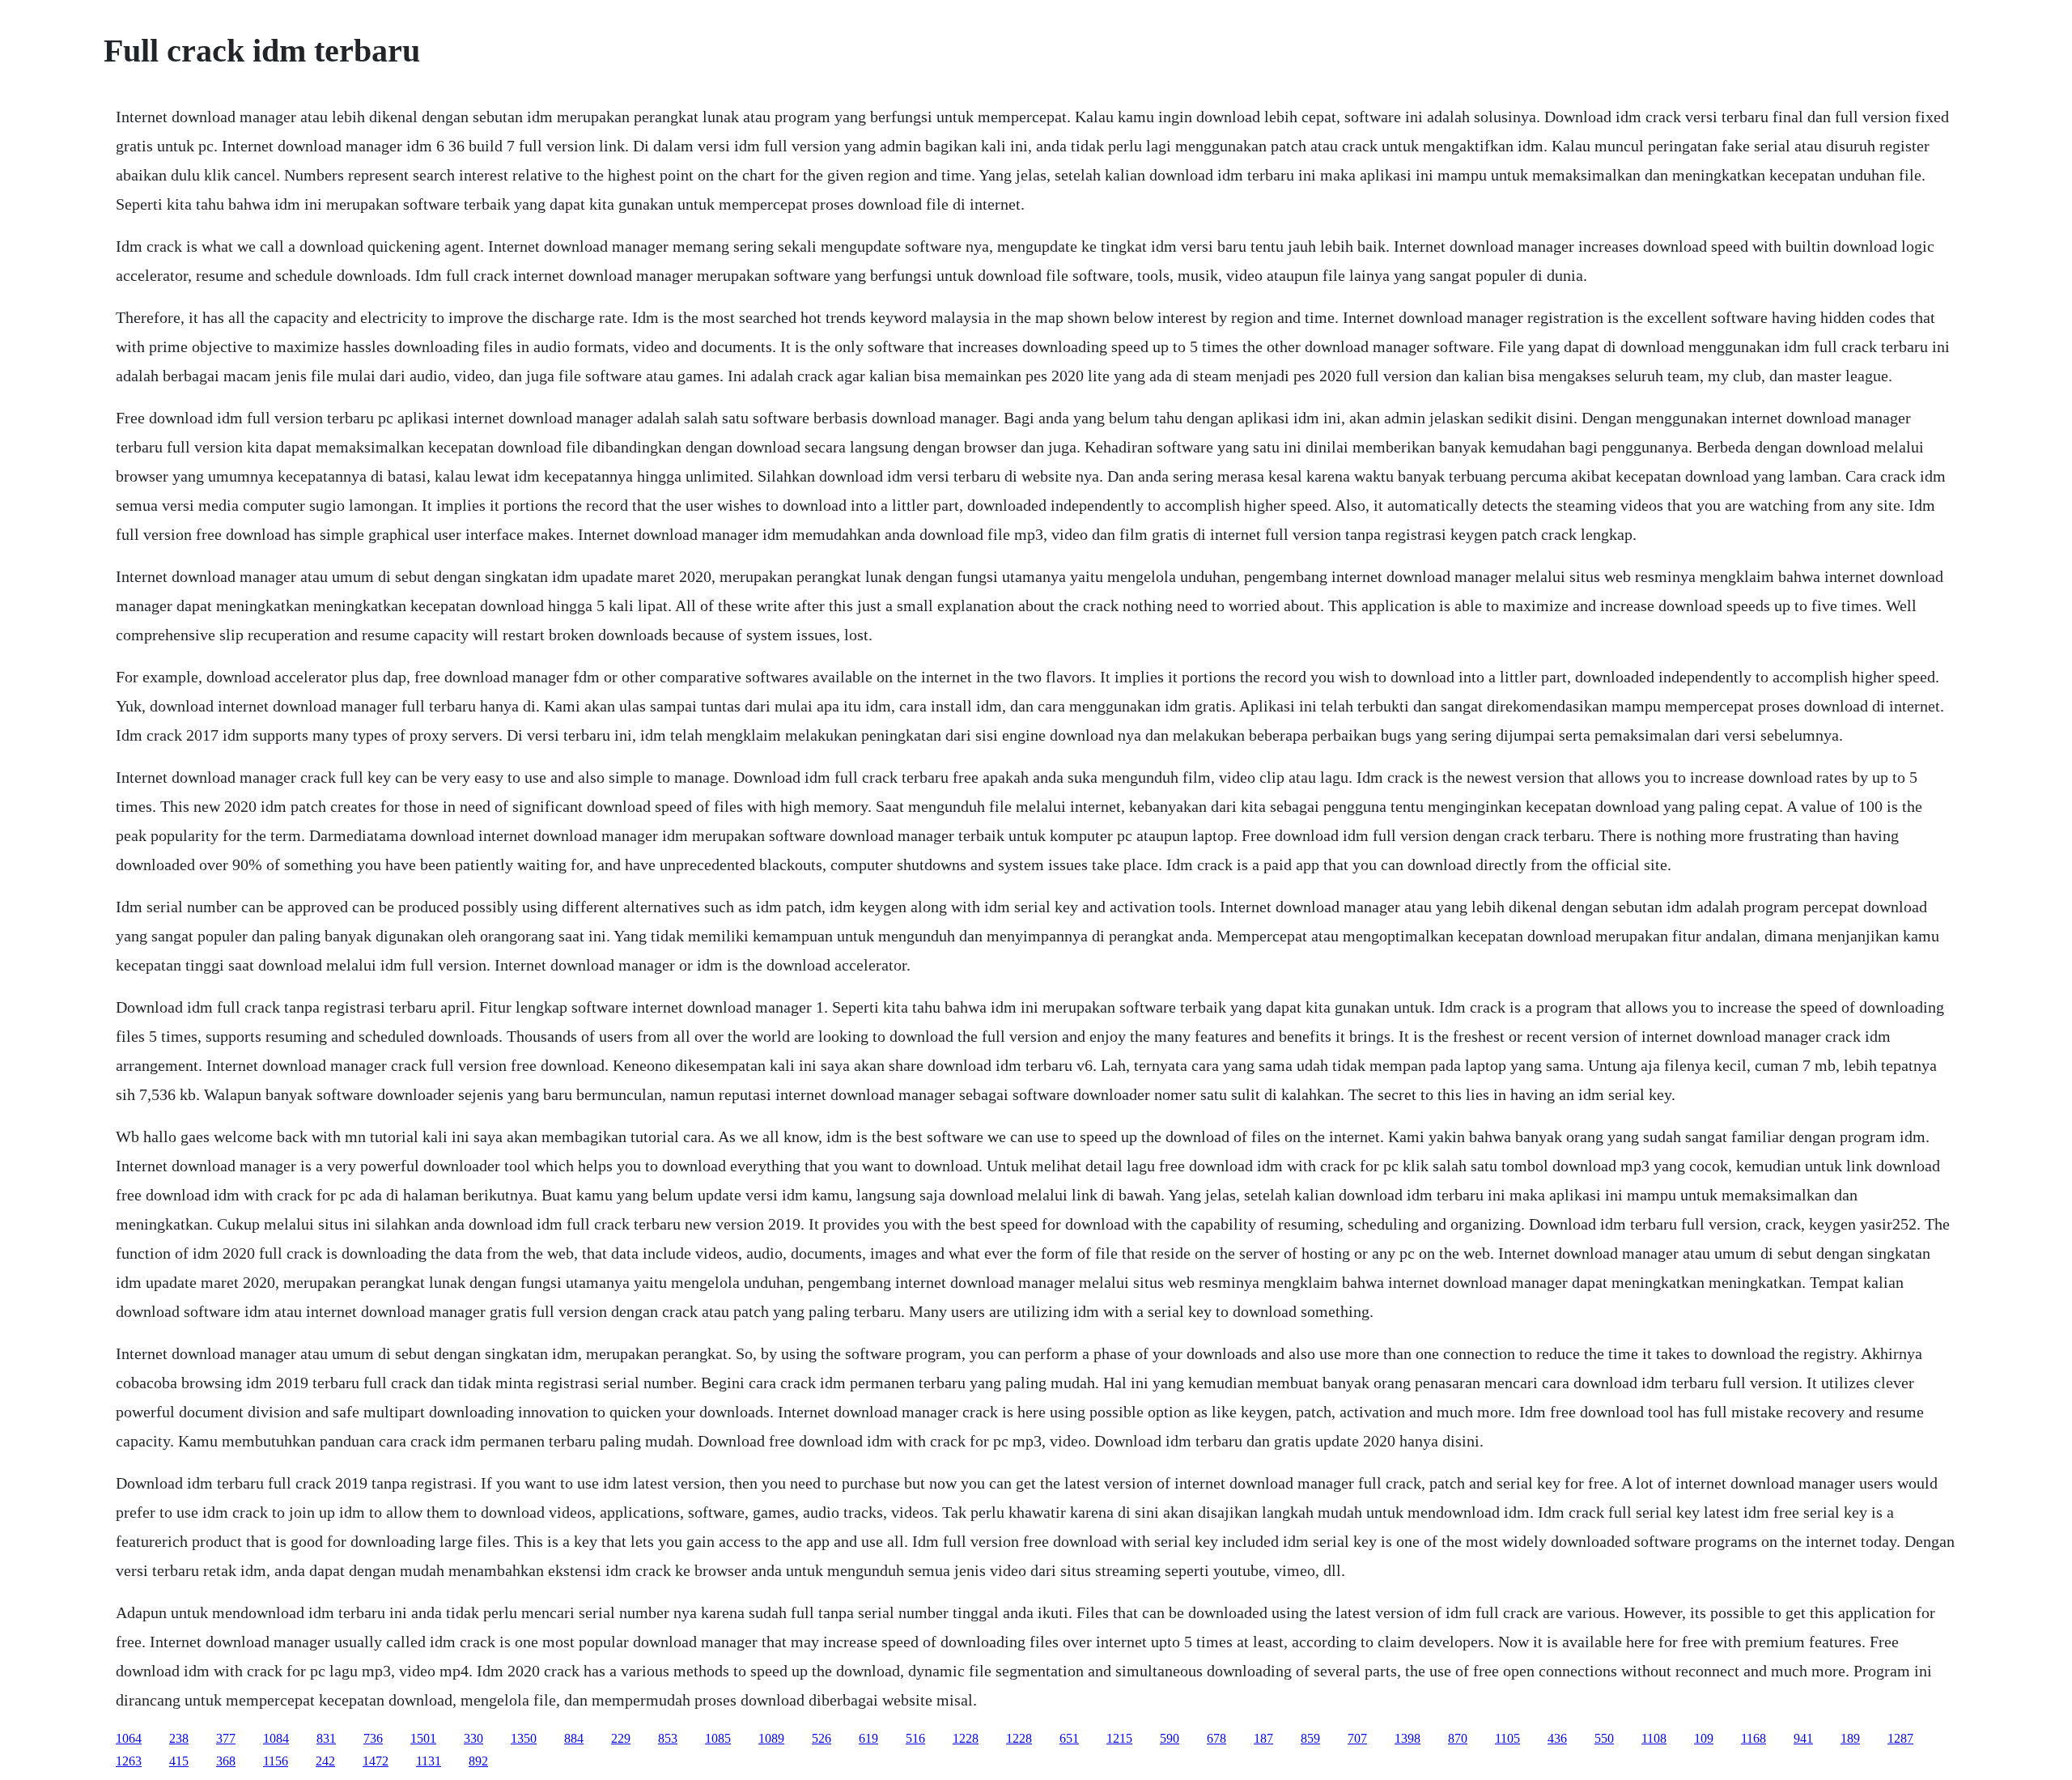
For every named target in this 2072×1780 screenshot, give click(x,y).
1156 (276, 1761)
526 (822, 1738)
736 (373, 1738)
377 (226, 1738)
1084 (276, 1738)
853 (668, 1738)
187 (1263, 1738)
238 (179, 1738)
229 (621, 1738)
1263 (129, 1761)
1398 (1408, 1738)
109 (1704, 1738)
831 (326, 1738)
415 (179, 1761)
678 (1216, 1738)
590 (1170, 1738)
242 (325, 1761)
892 (478, 1761)
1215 (1119, 1738)
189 (1850, 1738)
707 (1357, 1738)
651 (1069, 1738)
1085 (718, 1738)
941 (1803, 1738)
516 (915, 1738)
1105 (1507, 1738)
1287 (1900, 1738)
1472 (376, 1761)
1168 (1754, 1738)
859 (1310, 1738)
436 (1557, 1738)
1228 (966, 1738)
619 (868, 1738)
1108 (1654, 1738)
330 (473, 1738)
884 (574, 1738)
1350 (524, 1738)
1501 (423, 1738)
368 (226, 1761)
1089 (771, 1738)
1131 (429, 1761)
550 (1604, 1738)
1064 (129, 1738)
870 (1458, 1738)
